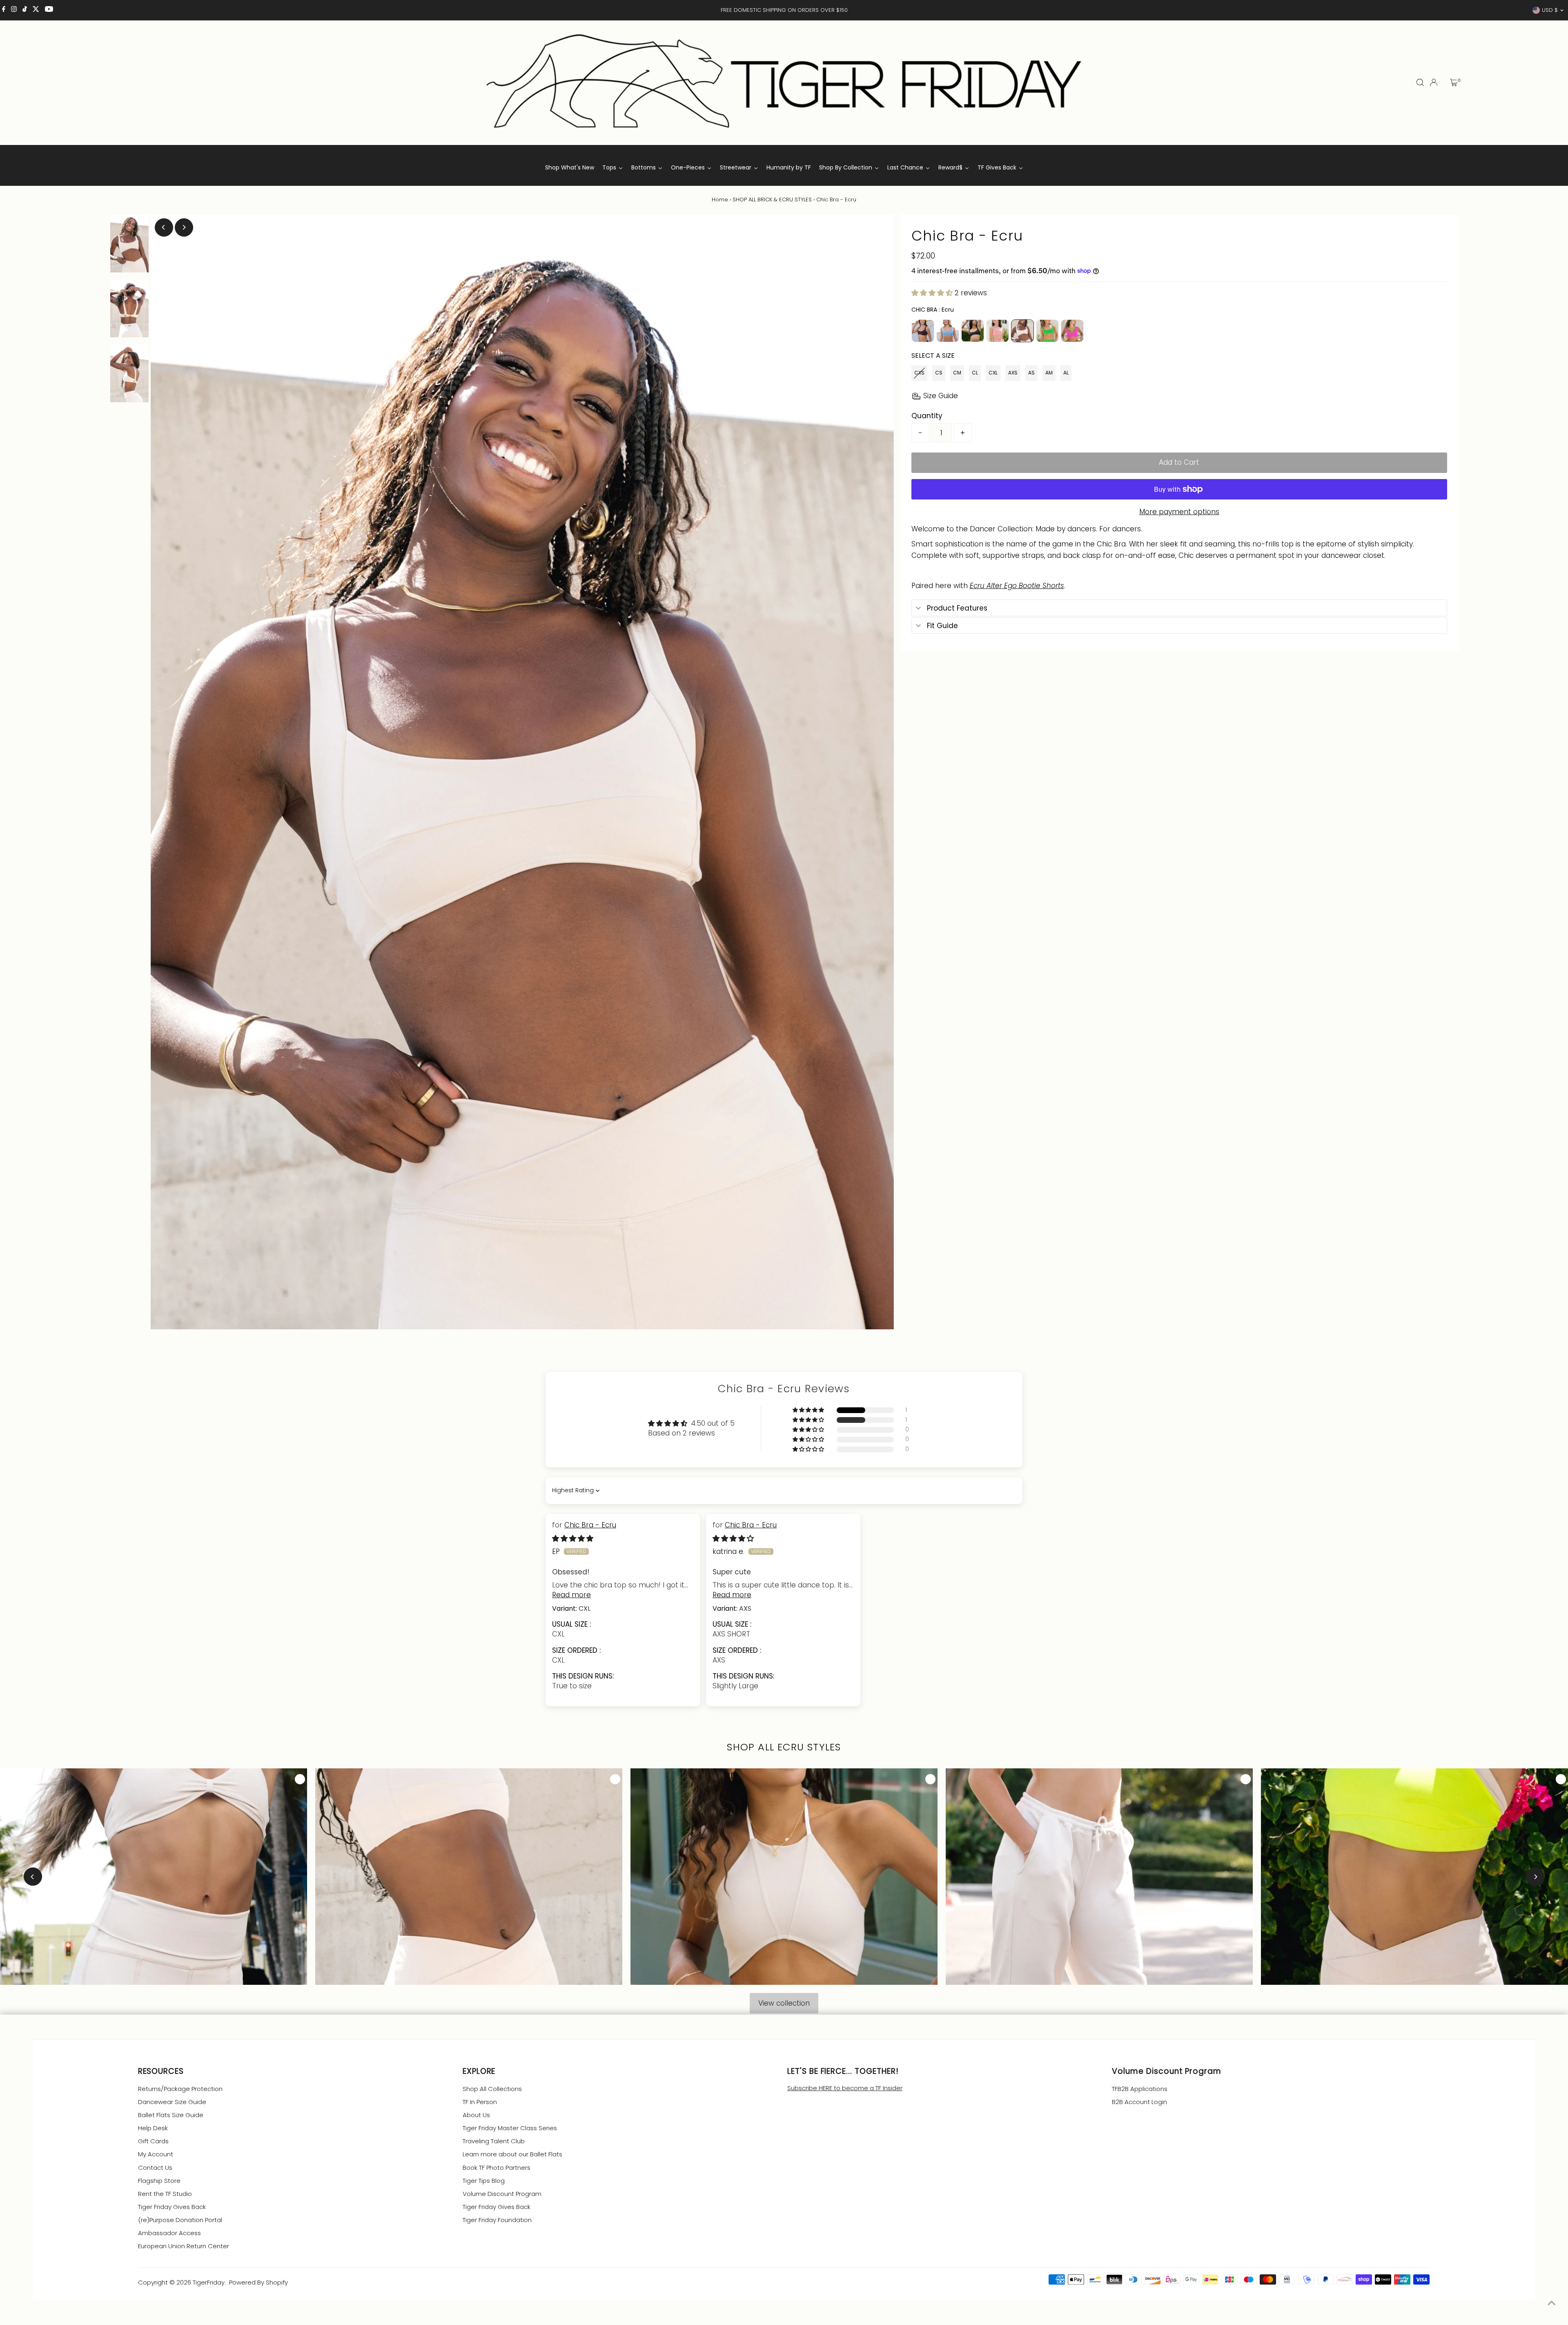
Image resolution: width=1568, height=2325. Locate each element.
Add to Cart (1179, 462)
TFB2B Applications (1140, 2089)
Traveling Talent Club (494, 2141)
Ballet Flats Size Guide (171, 2115)
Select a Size (933, 356)
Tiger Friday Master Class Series (510, 2128)
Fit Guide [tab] (942, 626)
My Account (156, 2154)
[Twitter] (36, 10)
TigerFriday (209, 2282)
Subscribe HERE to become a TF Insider (845, 2088)
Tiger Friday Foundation (497, 2220)
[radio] (923, 331)
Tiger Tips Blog (484, 2181)
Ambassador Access (169, 2233)
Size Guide (941, 396)
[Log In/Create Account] (1434, 82)
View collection (784, 2003)
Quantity (927, 416)
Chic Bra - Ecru (590, 1525)
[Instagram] (14, 10)
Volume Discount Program (502, 2194)
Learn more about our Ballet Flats (512, 2154)
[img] (573, 1538)
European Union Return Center (184, 2246)
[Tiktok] (25, 10)
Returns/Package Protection (180, 2089)
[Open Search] (1420, 82)
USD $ (1550, 10)
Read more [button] (571, 1595)
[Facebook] (4, 10)
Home (720, 200)
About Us (476, 2115)
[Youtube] (49, 10)
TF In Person (480, 2102)
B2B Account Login (1139, 2102)
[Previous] (164, 227)
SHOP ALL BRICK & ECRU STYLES (772, 200)
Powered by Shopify (258, 2282)
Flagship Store (159, 2181)
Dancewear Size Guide (172, 2102)
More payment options (1179, 512)
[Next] (184, 227)
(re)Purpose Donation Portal (180, 2220)
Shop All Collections (492, 2089)
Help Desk (153, 2128)
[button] (933, 293)
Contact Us (155, 2168)
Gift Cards (153, 2141)
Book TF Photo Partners (497, 2168)
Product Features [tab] (957, 608)
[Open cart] (1454, 82)
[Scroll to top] (1552, 2303)
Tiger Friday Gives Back (172, 2207)
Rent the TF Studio (165, 2194)
